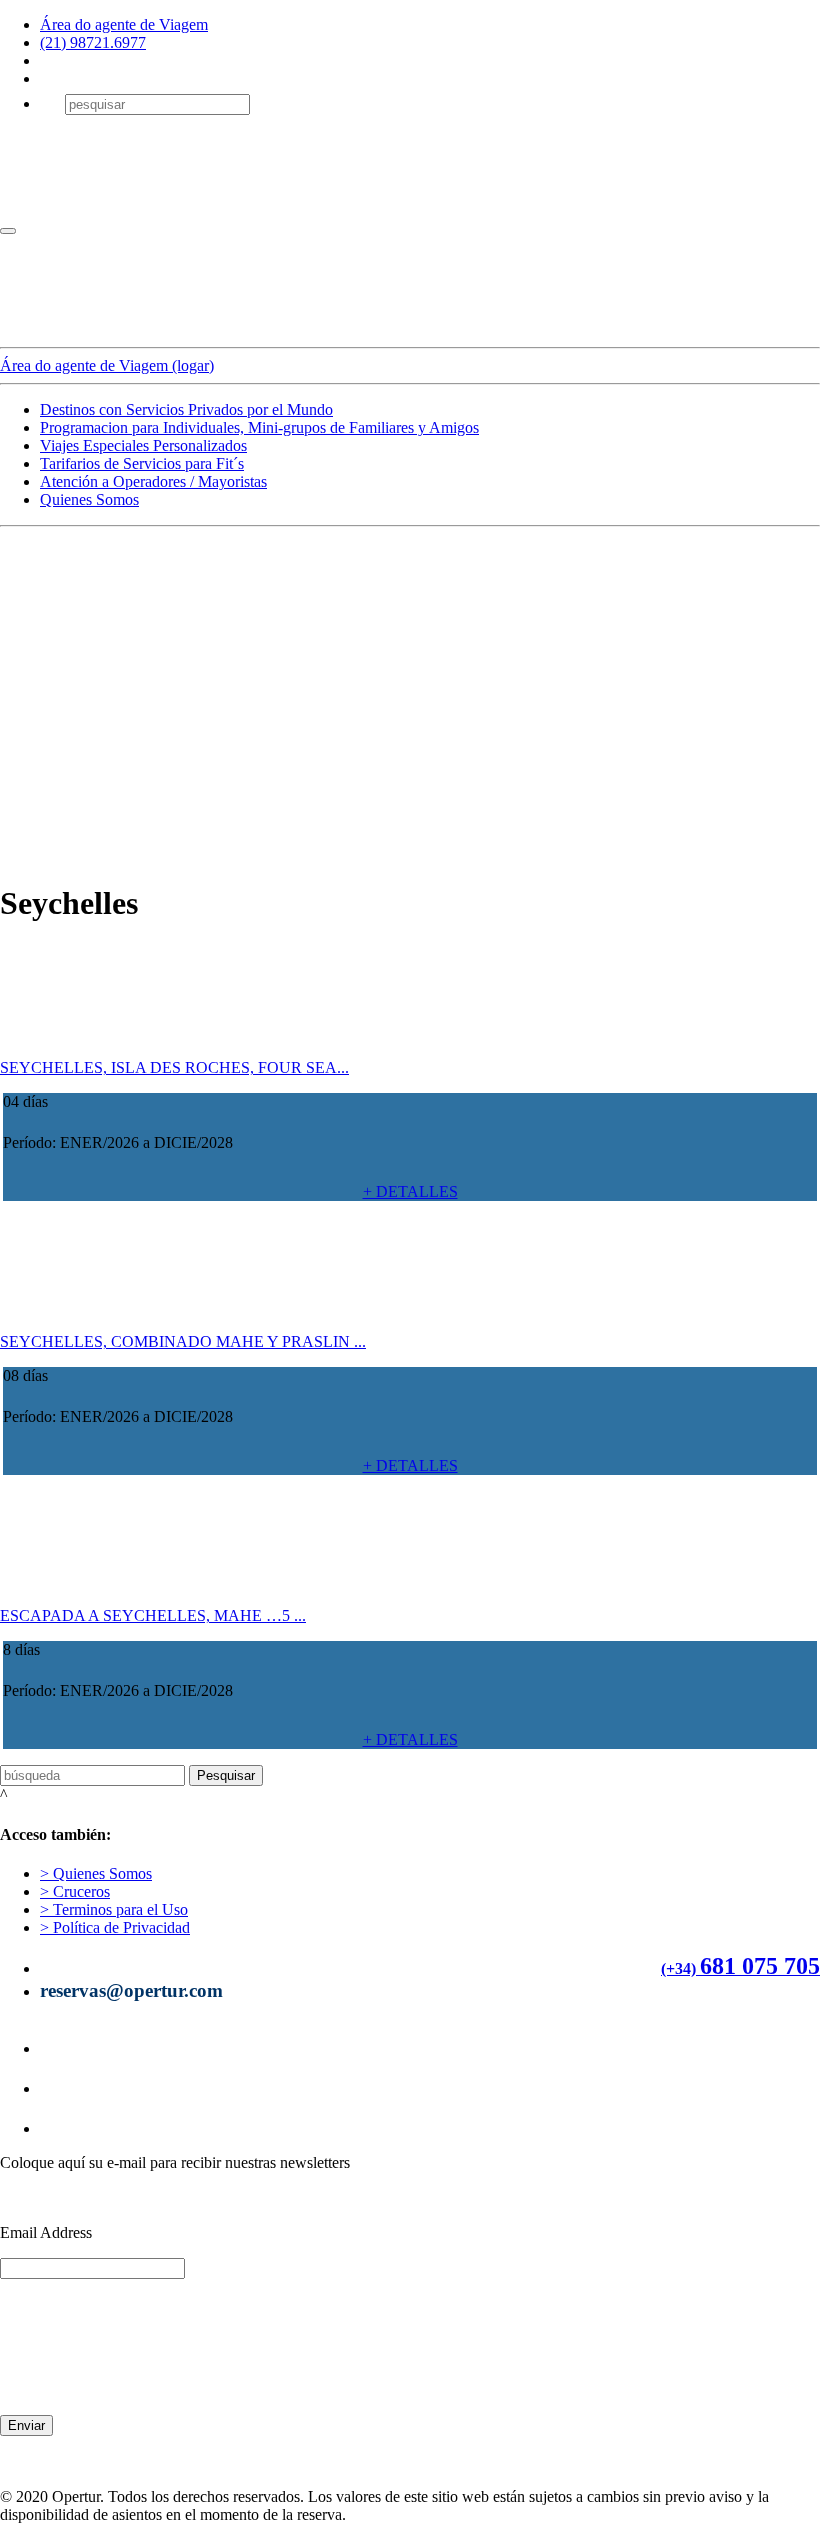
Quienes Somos (89, 499)
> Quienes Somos (96, 1873)
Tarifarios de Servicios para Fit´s (142, 463)
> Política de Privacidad (115, 1927)
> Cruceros (75, 1891)
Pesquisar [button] (226, 1775)
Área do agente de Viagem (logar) (107, 365)
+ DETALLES (410, 1191)
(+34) (678, 1968)
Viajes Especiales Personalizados (143, 445)
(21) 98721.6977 (93, 42)
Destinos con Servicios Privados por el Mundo (186, 409)
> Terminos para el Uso (114, 1909)
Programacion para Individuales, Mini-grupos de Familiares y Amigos (259, 427)
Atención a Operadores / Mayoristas (153, 481)
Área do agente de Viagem (124, 24)
